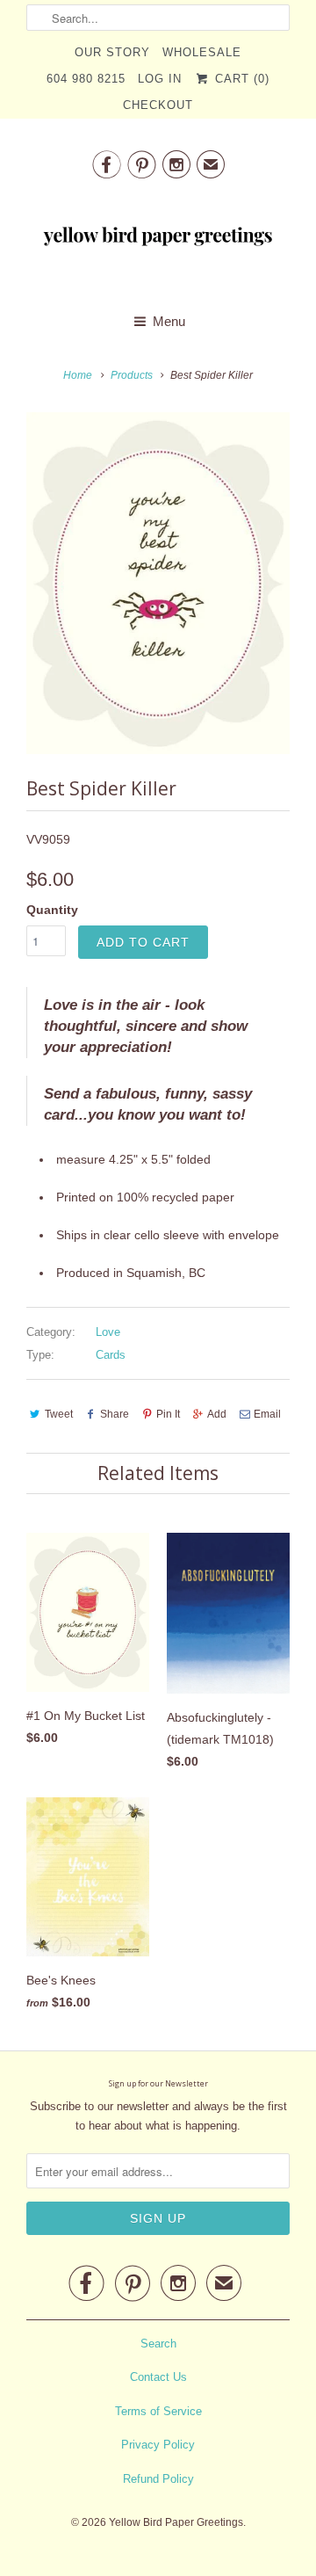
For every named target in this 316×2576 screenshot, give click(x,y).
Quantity (52, 910)
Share (115, 1414)
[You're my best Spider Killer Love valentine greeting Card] (158, 583)
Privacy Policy (158, 2445)
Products (132, 375)
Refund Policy (158, 2479)
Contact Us (158, 2377)
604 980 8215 (86, 79)
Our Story (112, 52)
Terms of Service (158, 2411)
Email (267, 1414)
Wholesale (202, 52)
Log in (160, 79)
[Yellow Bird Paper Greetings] (158, 241)
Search (158, 2344)
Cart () (240, 79)
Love (108, 1332)
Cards (111, 1355)
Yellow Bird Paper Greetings (176, 2522)
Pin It (168, 1414)
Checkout (158, 105)
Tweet (59, 1414)
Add (217, 1414)
